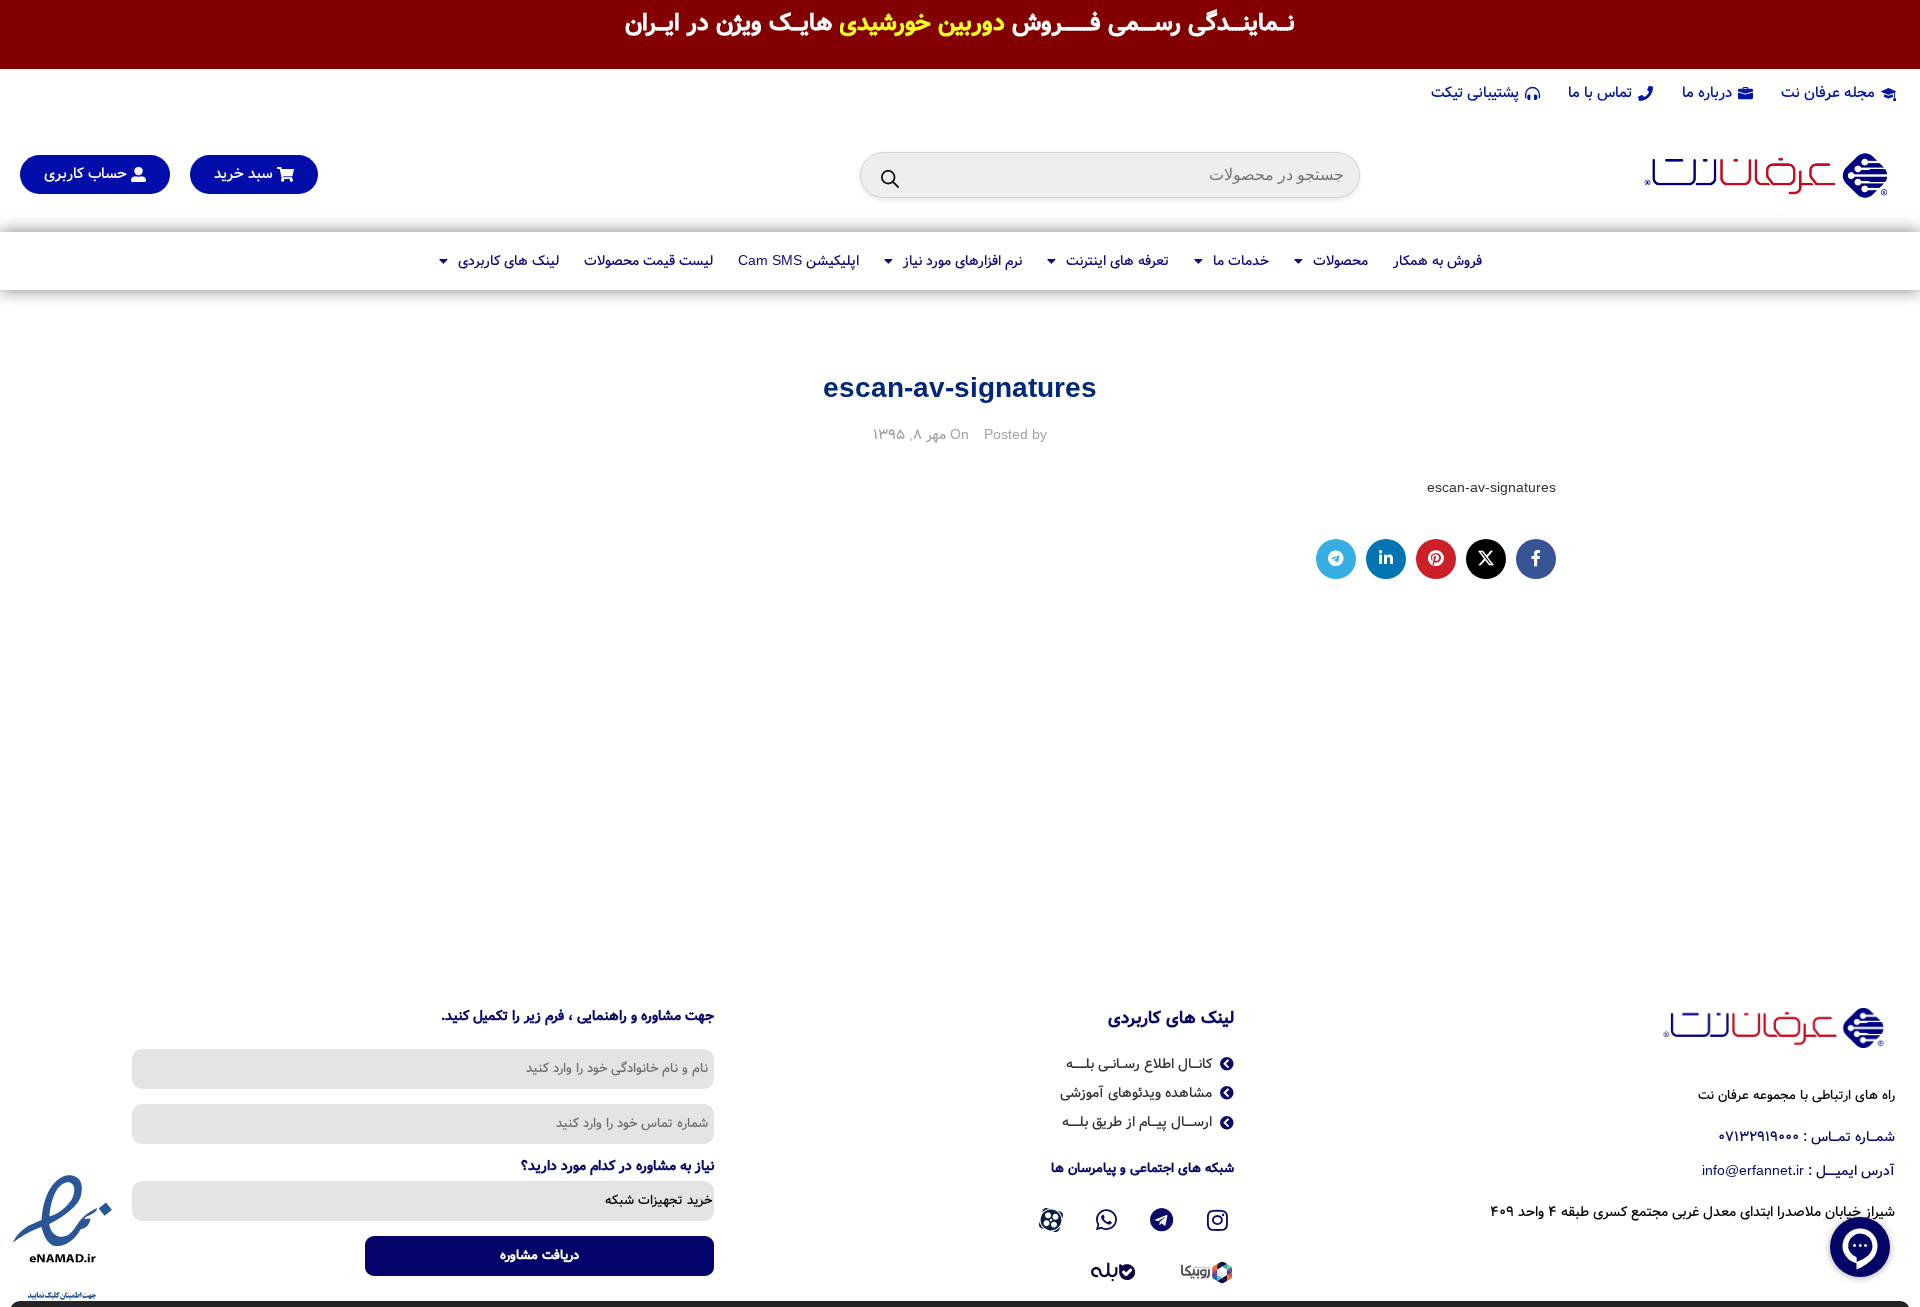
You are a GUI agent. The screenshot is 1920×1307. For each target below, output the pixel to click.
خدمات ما (1241, 261)
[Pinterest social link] (1436, 559)
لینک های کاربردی (508, 261)
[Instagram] (1218, 1220)
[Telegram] (1162, 1220)
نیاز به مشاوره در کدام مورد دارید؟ (617, 1168)
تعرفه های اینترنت (1117, 261)
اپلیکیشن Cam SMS (798, 261)
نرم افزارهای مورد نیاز (962, 261)
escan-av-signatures (1491, 488)
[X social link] (1486, 559)
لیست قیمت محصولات (648, 261)
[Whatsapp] (1106, 1220)
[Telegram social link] (1336, 559)
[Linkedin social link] (1386, 559)
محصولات (1340, 261)
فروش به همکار (1437, 261)
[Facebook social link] (1536, 559)
